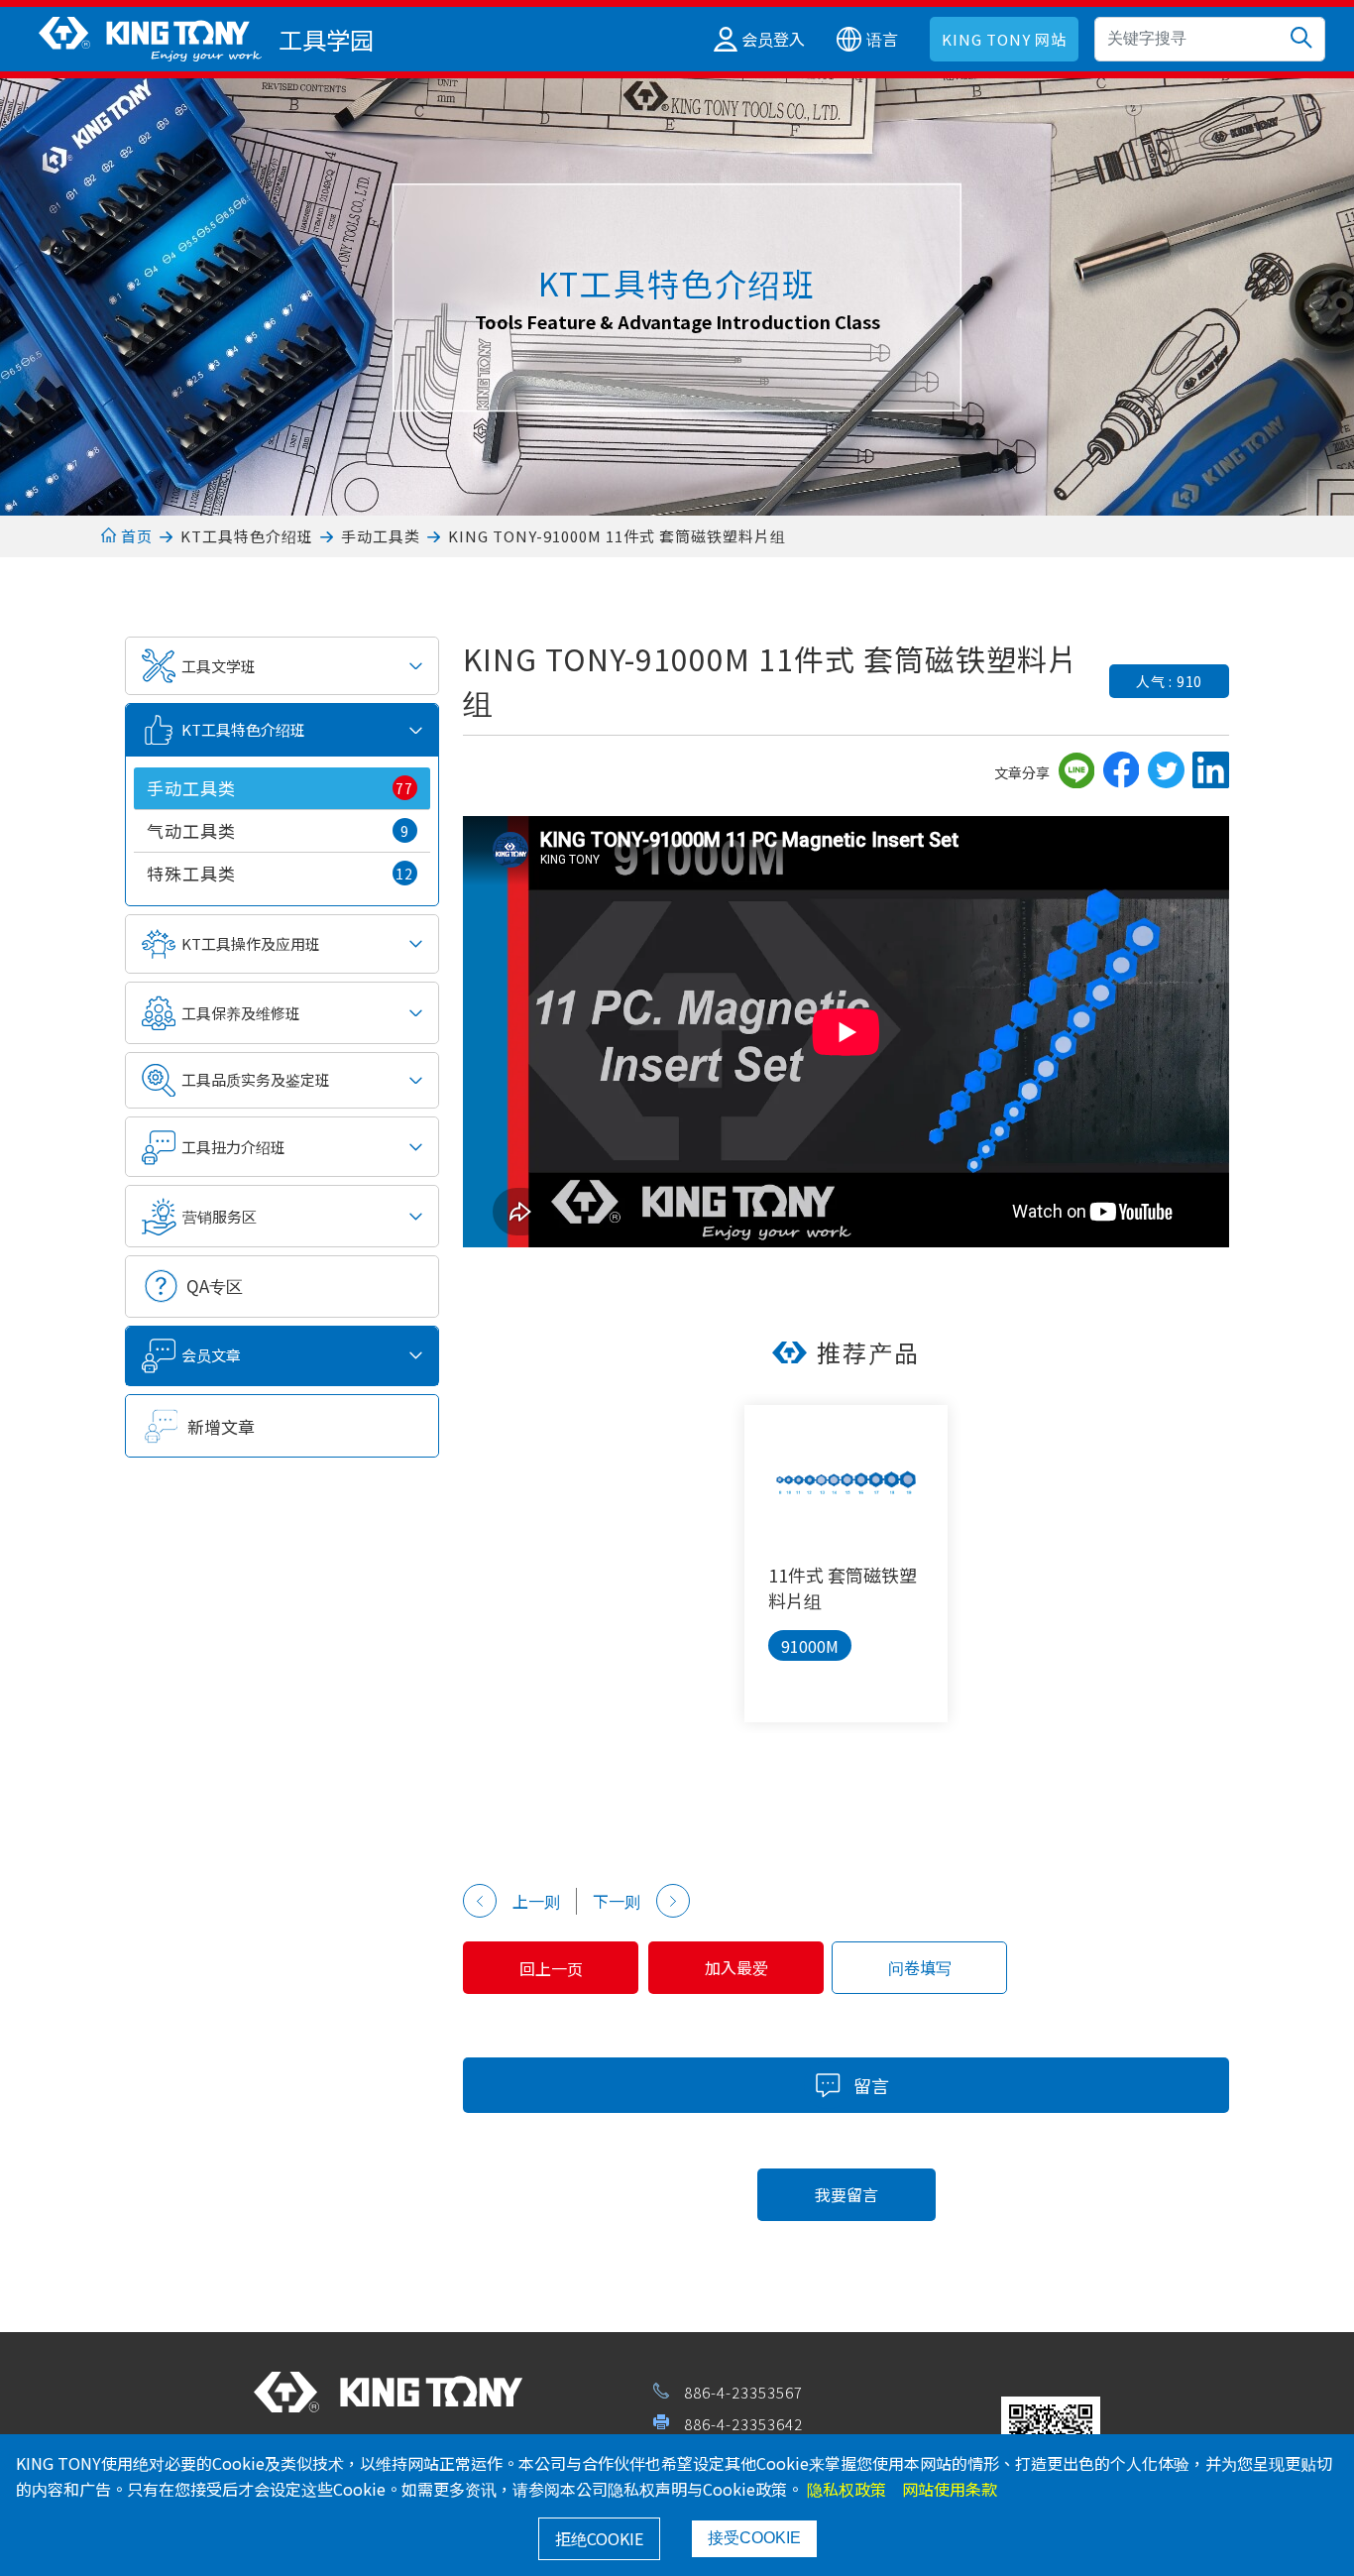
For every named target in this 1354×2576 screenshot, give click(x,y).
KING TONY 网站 (1004, 39)
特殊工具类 (280, 873)
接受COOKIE (754, 2538)
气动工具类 (278, 830)
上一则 (536, 1901)
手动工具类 (381, 536)
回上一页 (551, 1968)
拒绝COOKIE (599, 2538)
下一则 (617, 1901)
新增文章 (221, 1426)
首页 (134, 536)
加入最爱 (736, 1967)
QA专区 (215, 1286)
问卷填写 (920, 1967)
